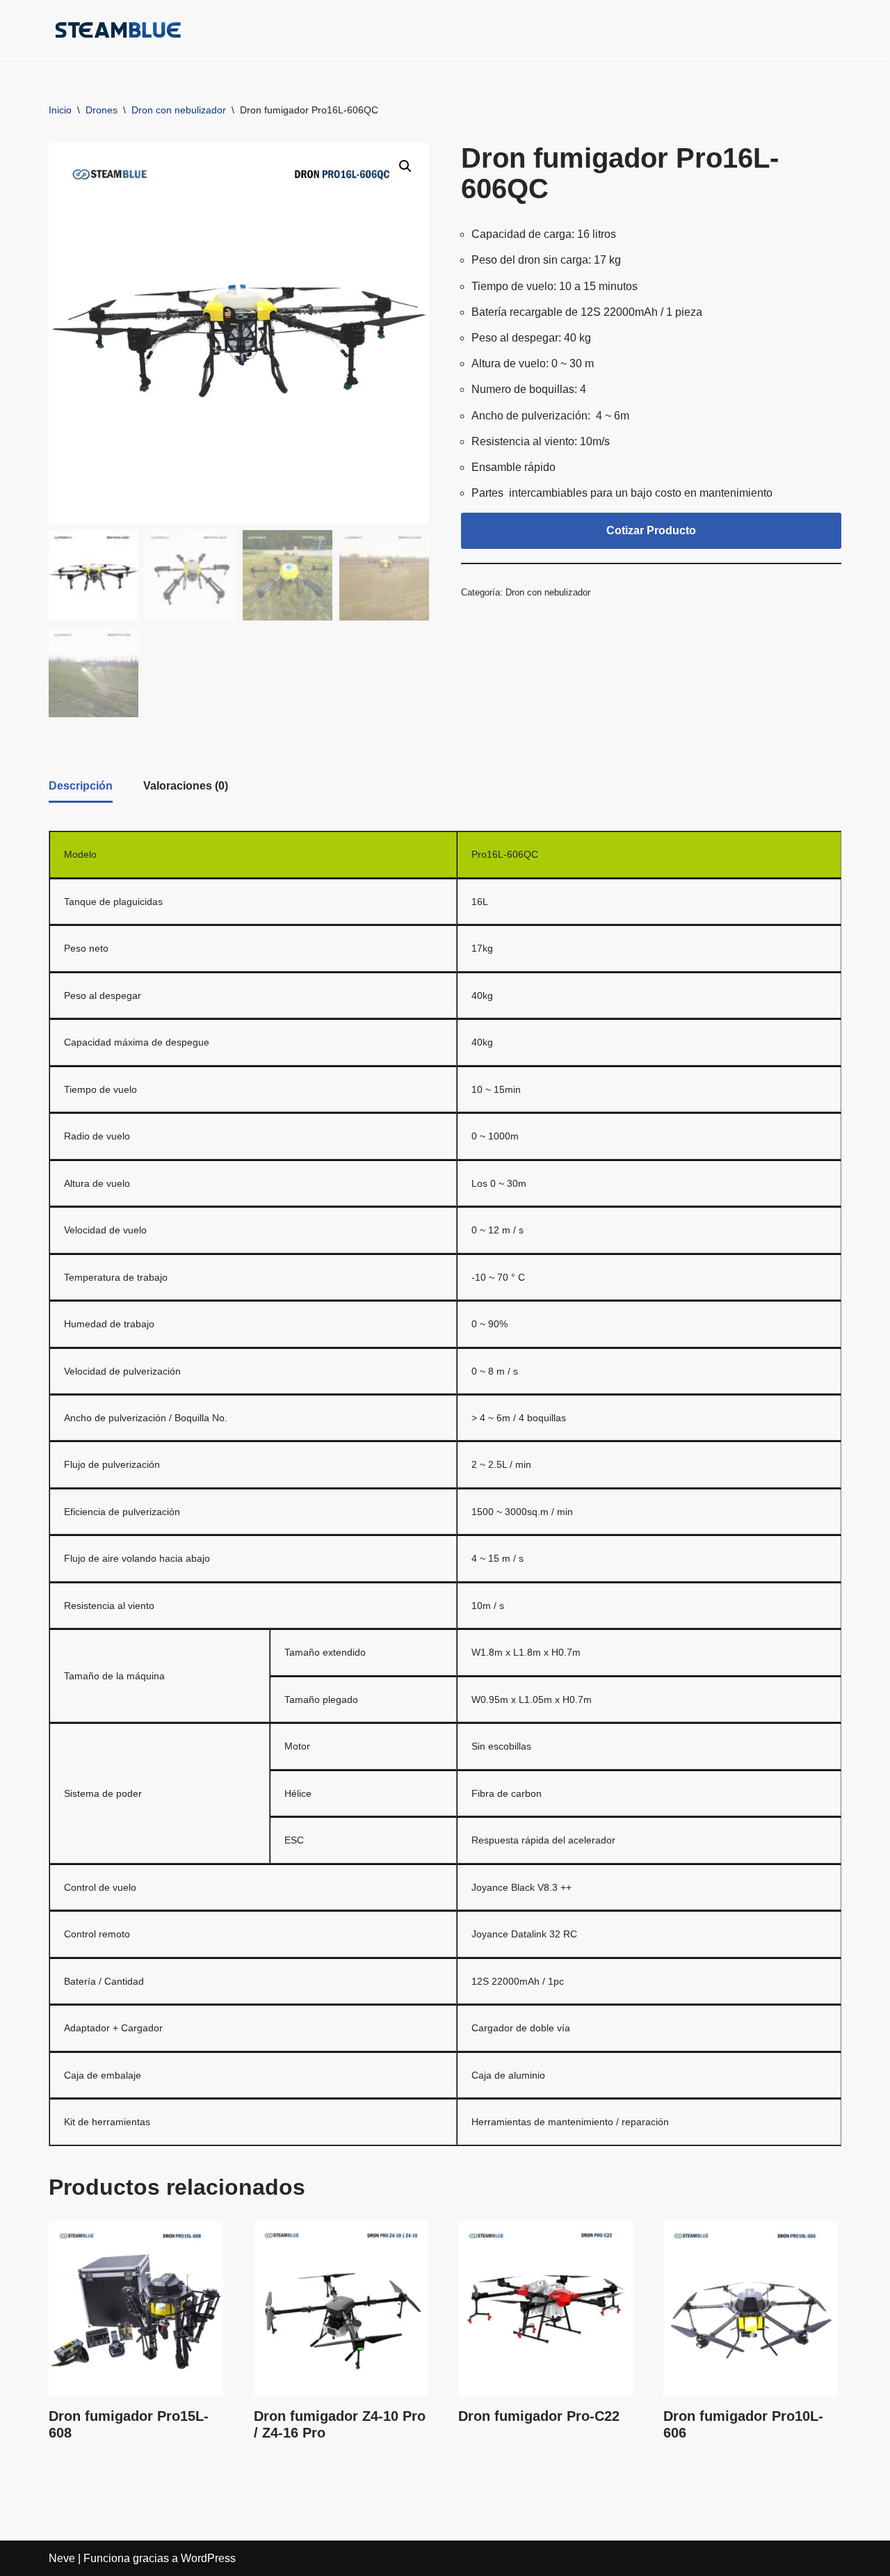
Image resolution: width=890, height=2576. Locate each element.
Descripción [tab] (81, 786)
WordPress (208, 2558)
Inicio (60, 110)
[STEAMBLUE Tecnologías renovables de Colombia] (118, 30)
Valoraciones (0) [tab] (186, 786)
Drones (102, 110)
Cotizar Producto (651, 530)
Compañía (439, 30)
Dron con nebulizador (179, 110)
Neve (62, 2558)
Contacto (814, 30)
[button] (632, 31)
